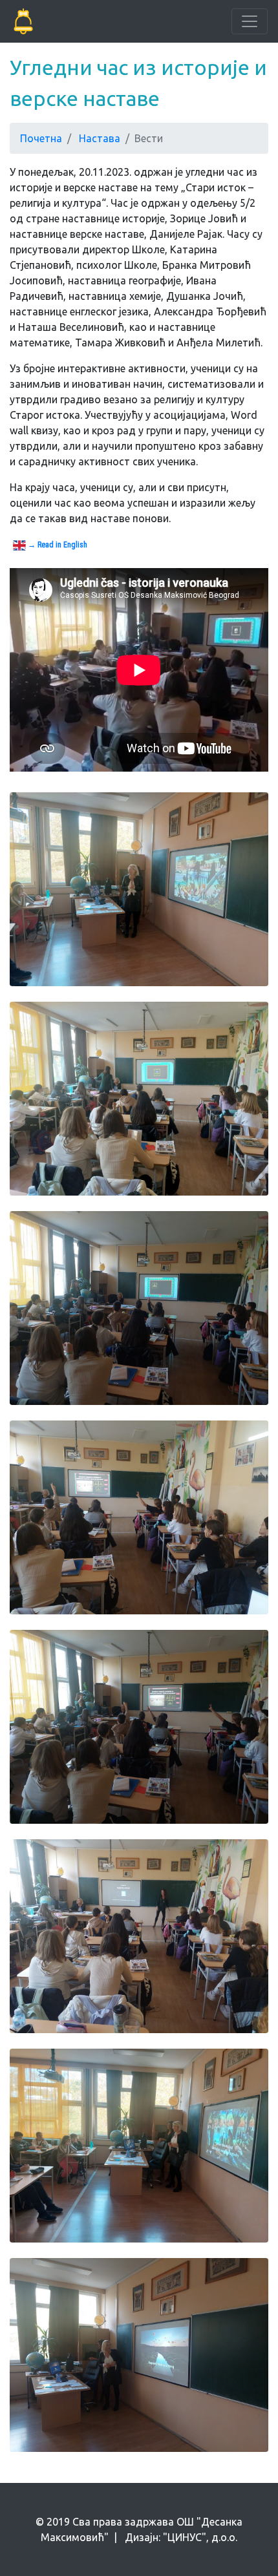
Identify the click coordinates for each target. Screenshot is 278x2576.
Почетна (41, 138)
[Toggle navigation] (250, 21)
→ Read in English (57, 545)
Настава (100, 138)
